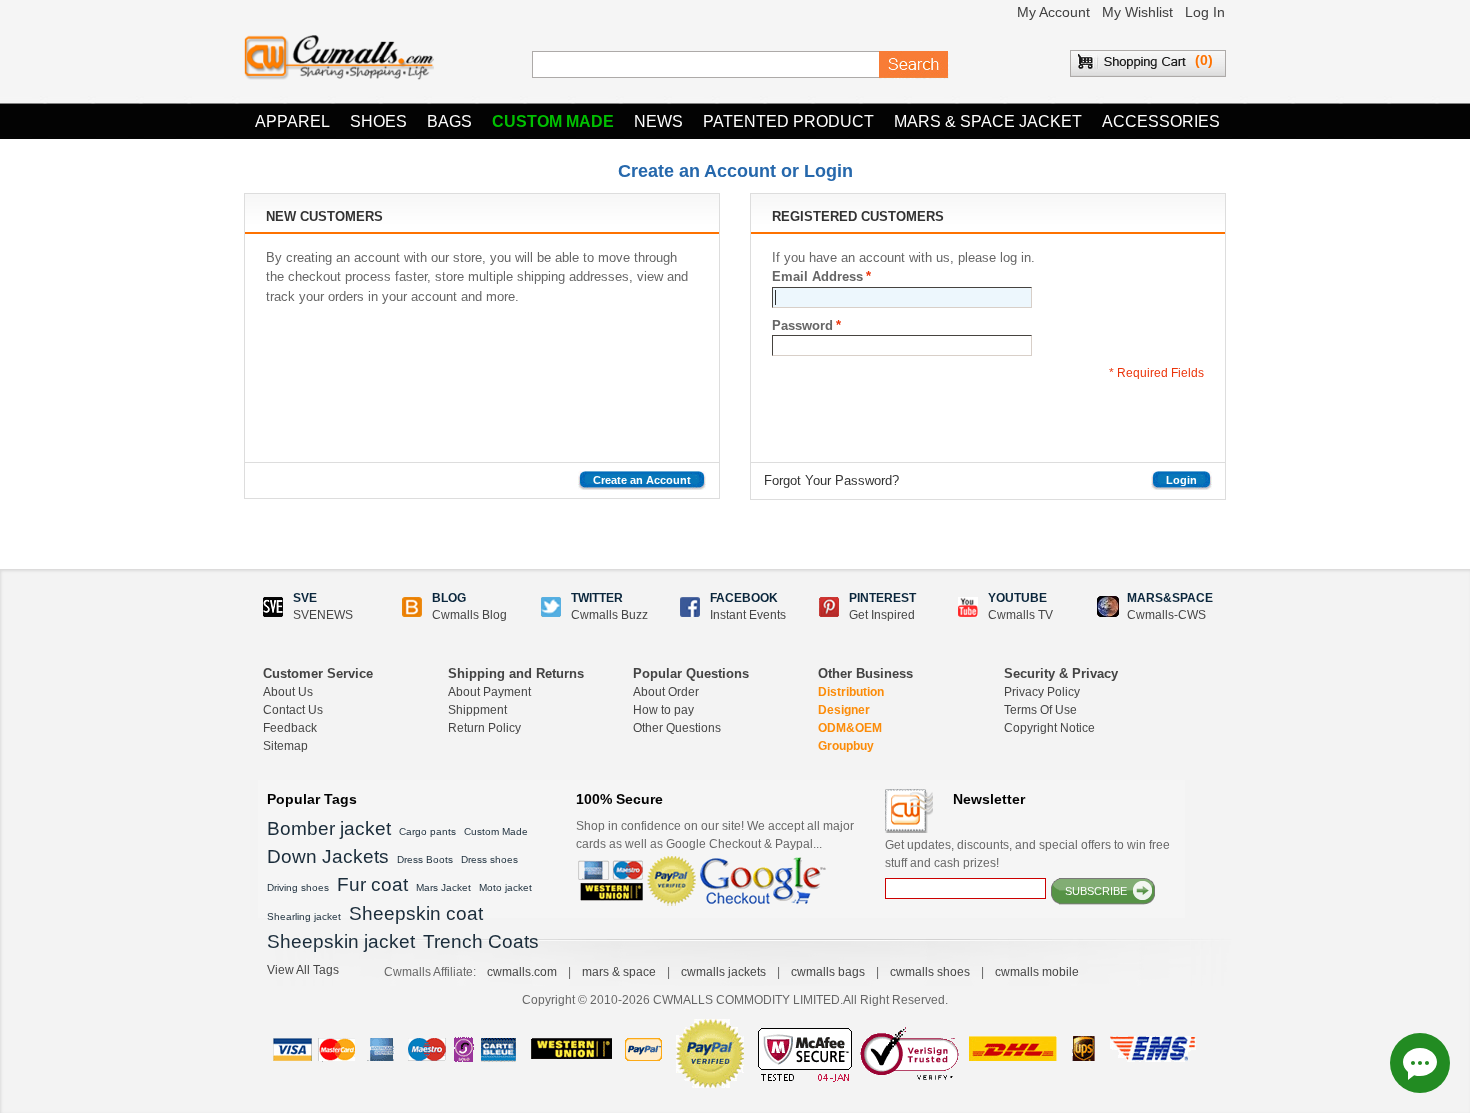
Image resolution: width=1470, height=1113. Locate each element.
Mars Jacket (443, 887)
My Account (1053, 12)
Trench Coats (481, 941)
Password (802, 325)
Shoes (378, 121)
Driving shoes (298, 887)
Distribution (851, 692)
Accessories (1161, 121)
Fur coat (372, 884)
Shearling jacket (304, 916)
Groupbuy (846, 746)
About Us (288, 692)
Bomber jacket (329, 828)
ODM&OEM (850, 728)
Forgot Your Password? (831, 480)
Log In (1205, 12)
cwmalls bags (828, 972)
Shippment (477, 710)
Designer (844, 710)
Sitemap (285, 746)
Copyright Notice (1049, 728)
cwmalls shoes (930, 972)
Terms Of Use (1040, 710)
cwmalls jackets (723, 972)
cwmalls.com (522, 972)
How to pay (663, 710)
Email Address (817, 276)
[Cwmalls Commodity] (339, 57)
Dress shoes (489, 859)
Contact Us (293, 710)
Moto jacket (505, 887)
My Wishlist (1137, 12)
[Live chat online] (1420, 1063)
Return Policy (484, 728)
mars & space (619, 972)
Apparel (292, 121)
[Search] (914, 65)
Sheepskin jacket (341, 941)
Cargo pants (427, 831)
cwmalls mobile (1037, 972)
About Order (666, 692)
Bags (449, 121)
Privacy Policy (1042, 692)
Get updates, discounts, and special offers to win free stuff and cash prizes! (1027, 854)
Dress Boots (425, 859)
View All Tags (303, 970)
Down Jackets (328, 856)
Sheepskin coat (416, 913)
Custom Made (553, 121)
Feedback (290, 728)
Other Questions (677, 728)
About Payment (489, 692)
